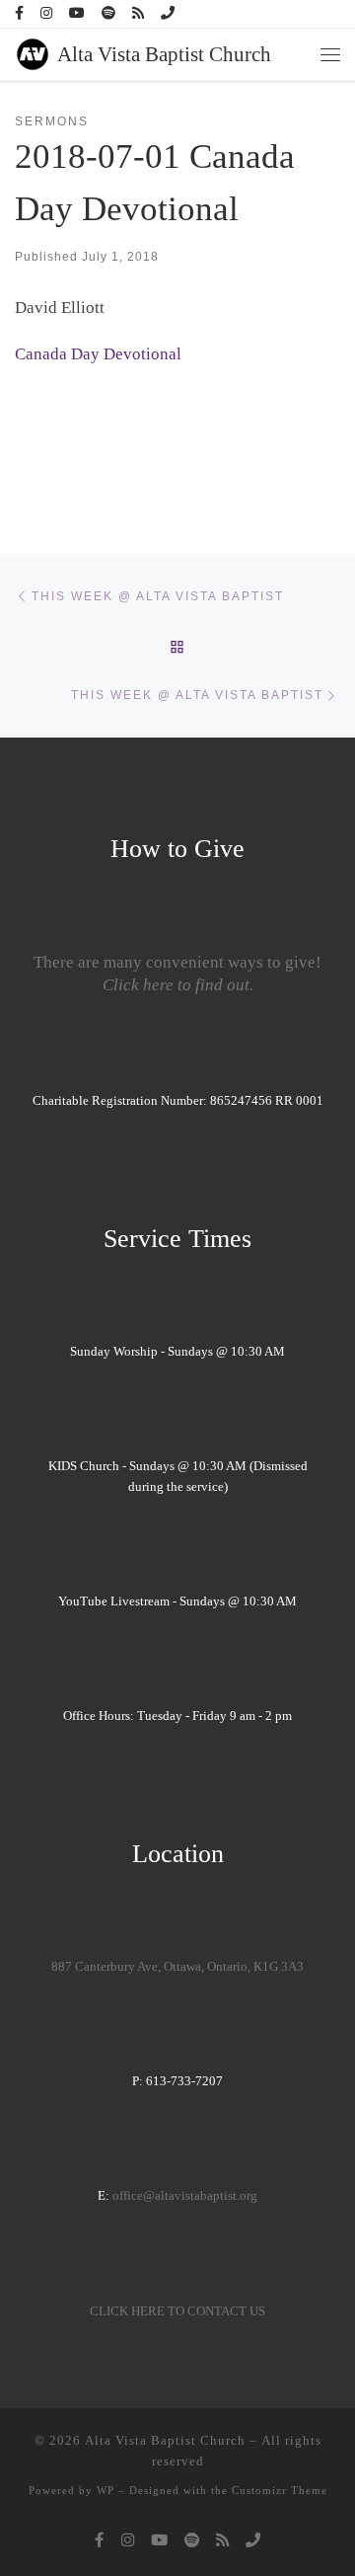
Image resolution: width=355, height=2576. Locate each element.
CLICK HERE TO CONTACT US (177, 2311)
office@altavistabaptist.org (185, 2196)
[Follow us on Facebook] (19, 14)
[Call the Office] (168, 14)
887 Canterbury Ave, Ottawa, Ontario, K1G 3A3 (177, 1967)
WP (106, 2490)
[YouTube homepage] (77, 14)
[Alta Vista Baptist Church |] (33, 52)
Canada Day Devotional (98, 354)
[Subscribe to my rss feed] (138, 14)
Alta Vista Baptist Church (165, 2440)
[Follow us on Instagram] (46, 14)
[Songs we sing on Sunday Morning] (108, 14)
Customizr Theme (280, 2490)
